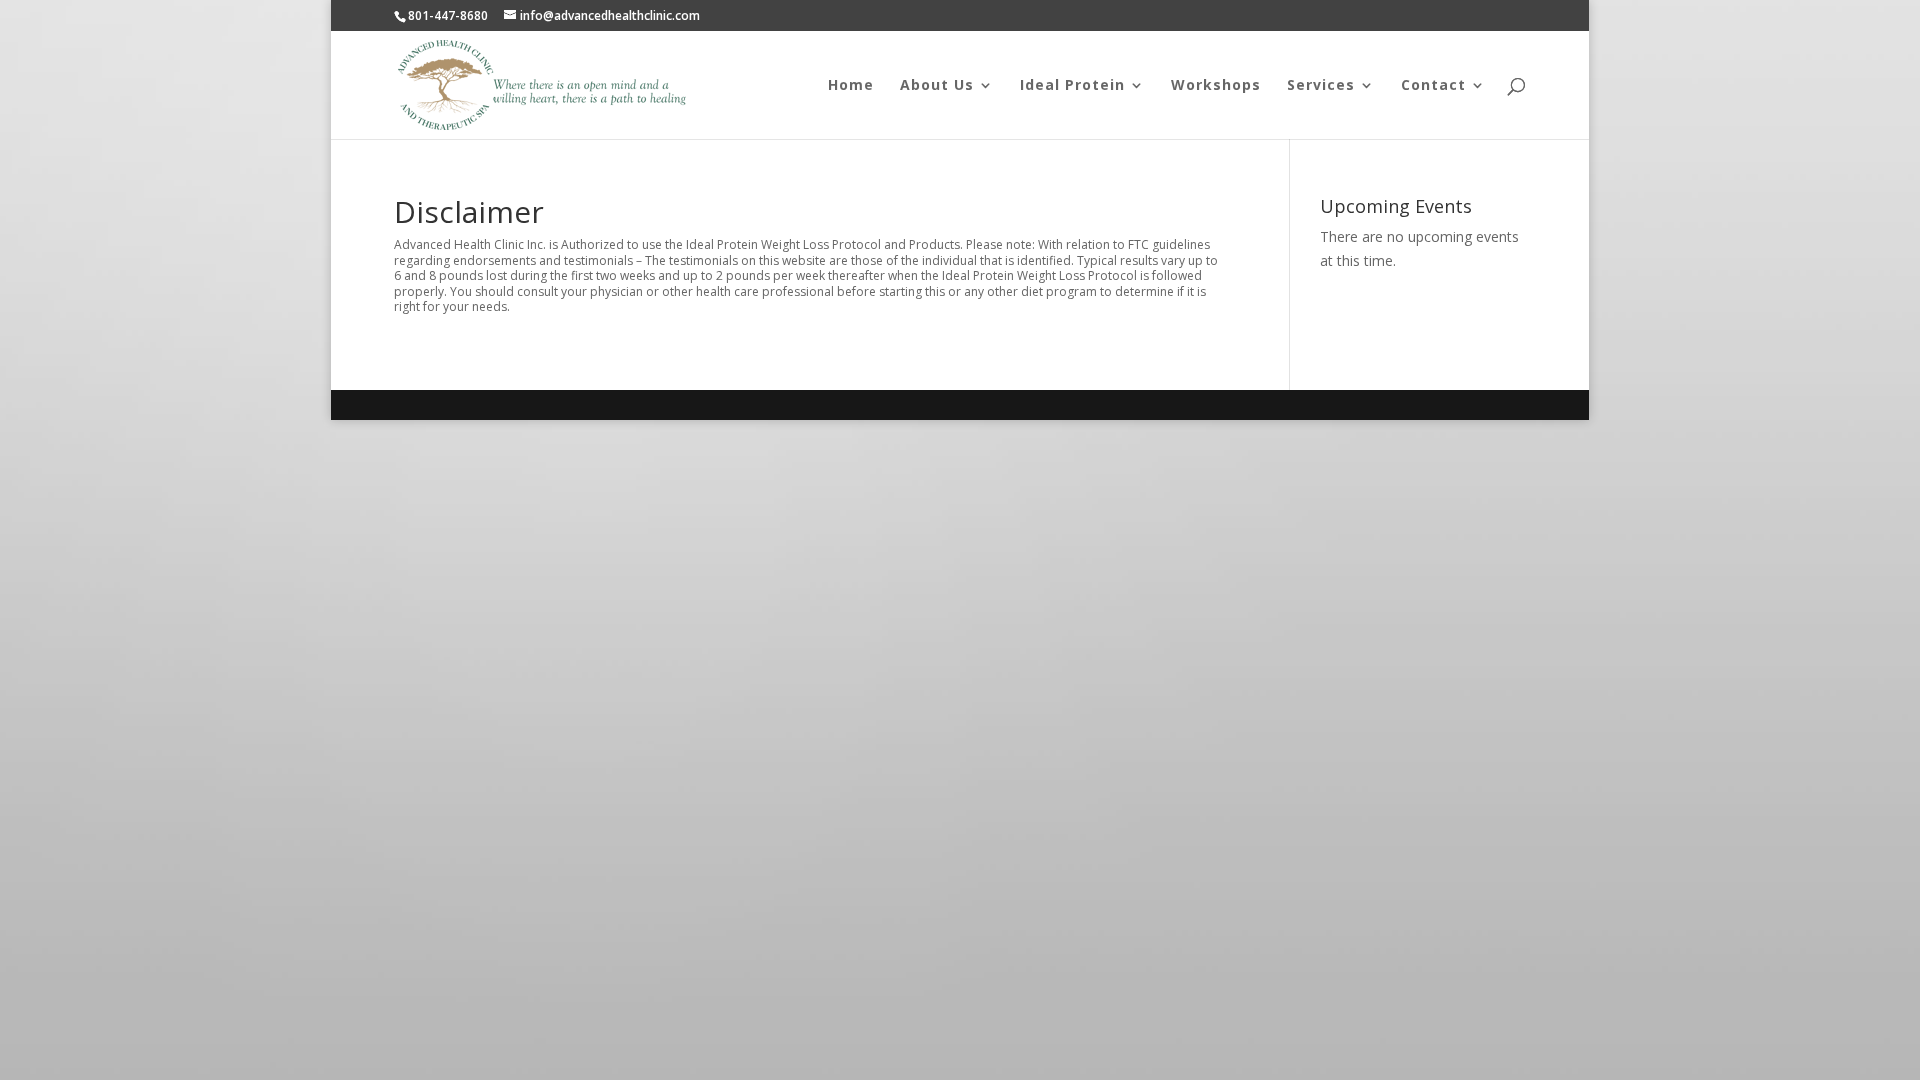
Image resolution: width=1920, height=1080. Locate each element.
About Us (937, 86)
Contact (1433, 86)
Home (851, 86)
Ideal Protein (1072, 86)
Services (1321, 86)
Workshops (1216, 86)
